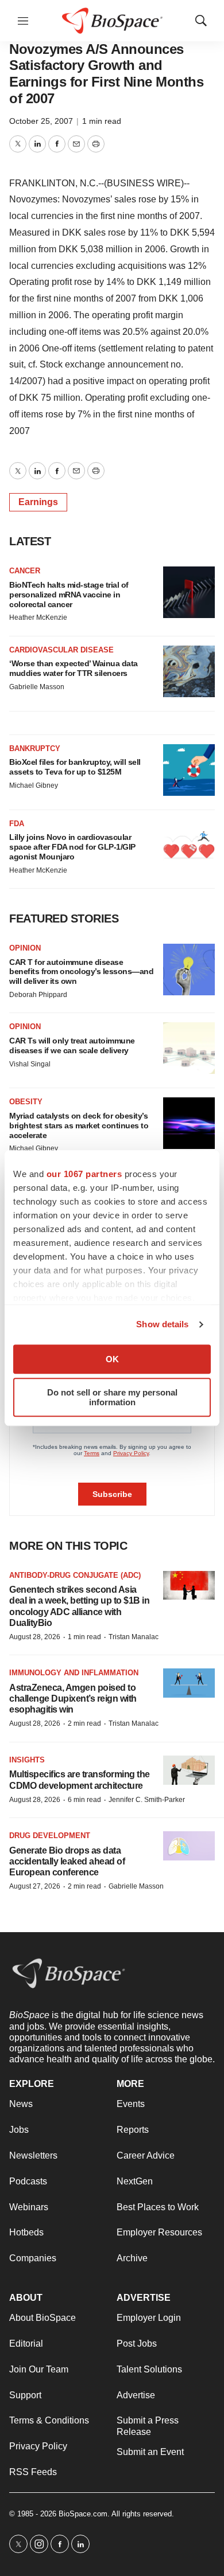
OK (112, 1359)
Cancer (25, 571)
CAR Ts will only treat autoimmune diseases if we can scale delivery (72, 1045)
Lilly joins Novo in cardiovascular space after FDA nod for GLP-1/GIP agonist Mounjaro (72, 847)
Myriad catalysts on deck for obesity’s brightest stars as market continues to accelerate (79, 1125)
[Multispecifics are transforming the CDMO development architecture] (189, 1770)
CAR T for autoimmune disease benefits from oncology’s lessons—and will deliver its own (81, 972)
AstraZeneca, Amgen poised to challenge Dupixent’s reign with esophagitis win (73, 1699)
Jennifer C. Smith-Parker (147, 1800)
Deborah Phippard (38, 995)
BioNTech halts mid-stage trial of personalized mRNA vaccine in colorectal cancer (69, 595)
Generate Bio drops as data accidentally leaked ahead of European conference (67, 1861)
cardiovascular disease (61, 650)
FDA (17, 824)
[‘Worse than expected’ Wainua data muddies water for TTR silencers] (189, 671)
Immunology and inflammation (74, 1673)
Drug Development (50, 1836)
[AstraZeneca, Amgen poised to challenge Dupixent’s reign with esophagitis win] (189, 1683)
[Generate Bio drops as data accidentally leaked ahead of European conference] (189, 1846)
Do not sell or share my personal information (112, 1397)
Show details (162, 1324)
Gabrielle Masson (37, 687)
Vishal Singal (30, 1064)
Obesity (26, 1102)
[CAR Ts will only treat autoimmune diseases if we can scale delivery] (189, 1048)
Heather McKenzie (38, 617)
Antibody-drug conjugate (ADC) (75, 1575)
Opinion (25, 948)
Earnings (38, 502)
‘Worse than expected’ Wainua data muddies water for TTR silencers (74, 668)
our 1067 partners (84, 1174)
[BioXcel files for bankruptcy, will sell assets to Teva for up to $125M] (189, 770)
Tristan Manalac (134, 1637)
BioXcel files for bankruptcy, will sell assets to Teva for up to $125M (75, 767)
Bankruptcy (35, 748)
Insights (27, 1760)
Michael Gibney (34, 785)
